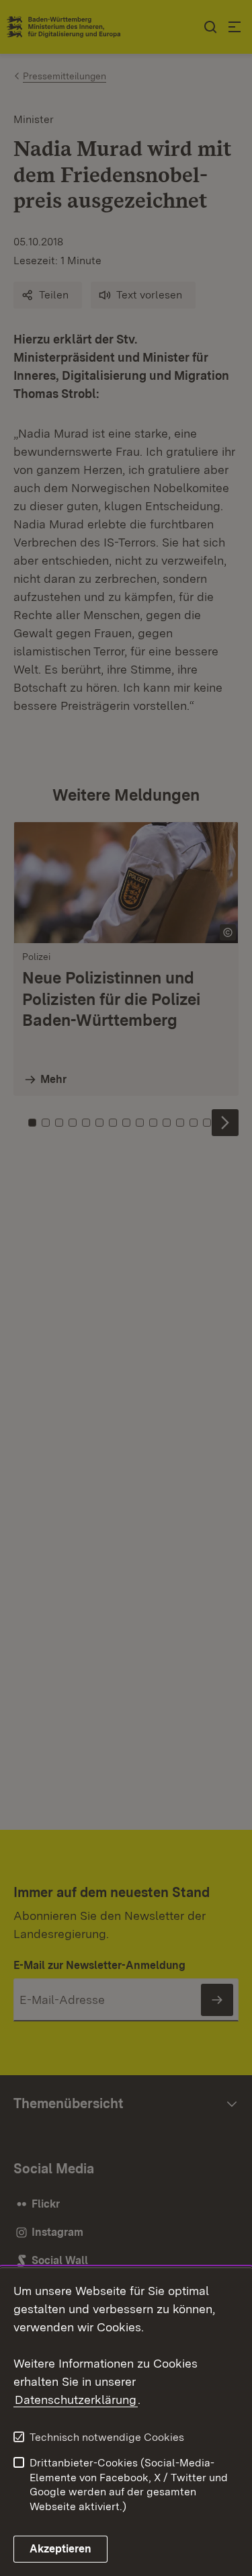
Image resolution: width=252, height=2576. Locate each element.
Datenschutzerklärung (76, 2400)
